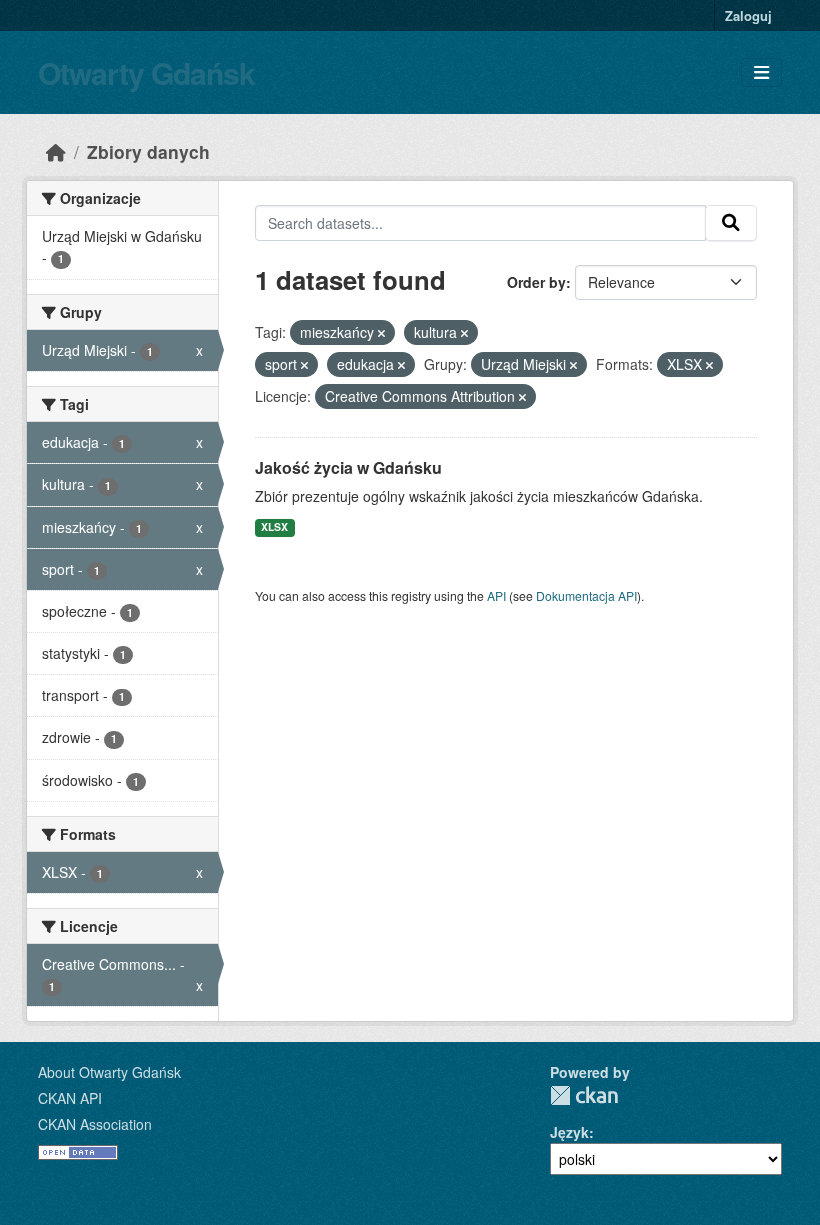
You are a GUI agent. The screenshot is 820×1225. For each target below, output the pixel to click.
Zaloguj (748, 15)
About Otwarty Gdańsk (109, 1072)
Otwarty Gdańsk (146, 72)
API (496, 595)
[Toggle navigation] (761, 72)
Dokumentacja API (586, 595)
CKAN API (70, 1098)
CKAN (584, 1095)
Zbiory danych (148, 151)
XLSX (274, 526)
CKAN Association (95, 1124)
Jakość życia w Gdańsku (348, 467)
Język (569, 1132)
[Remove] (381, 333)
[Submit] (731, 223)
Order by (536, 282)
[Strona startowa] (56, 151)
